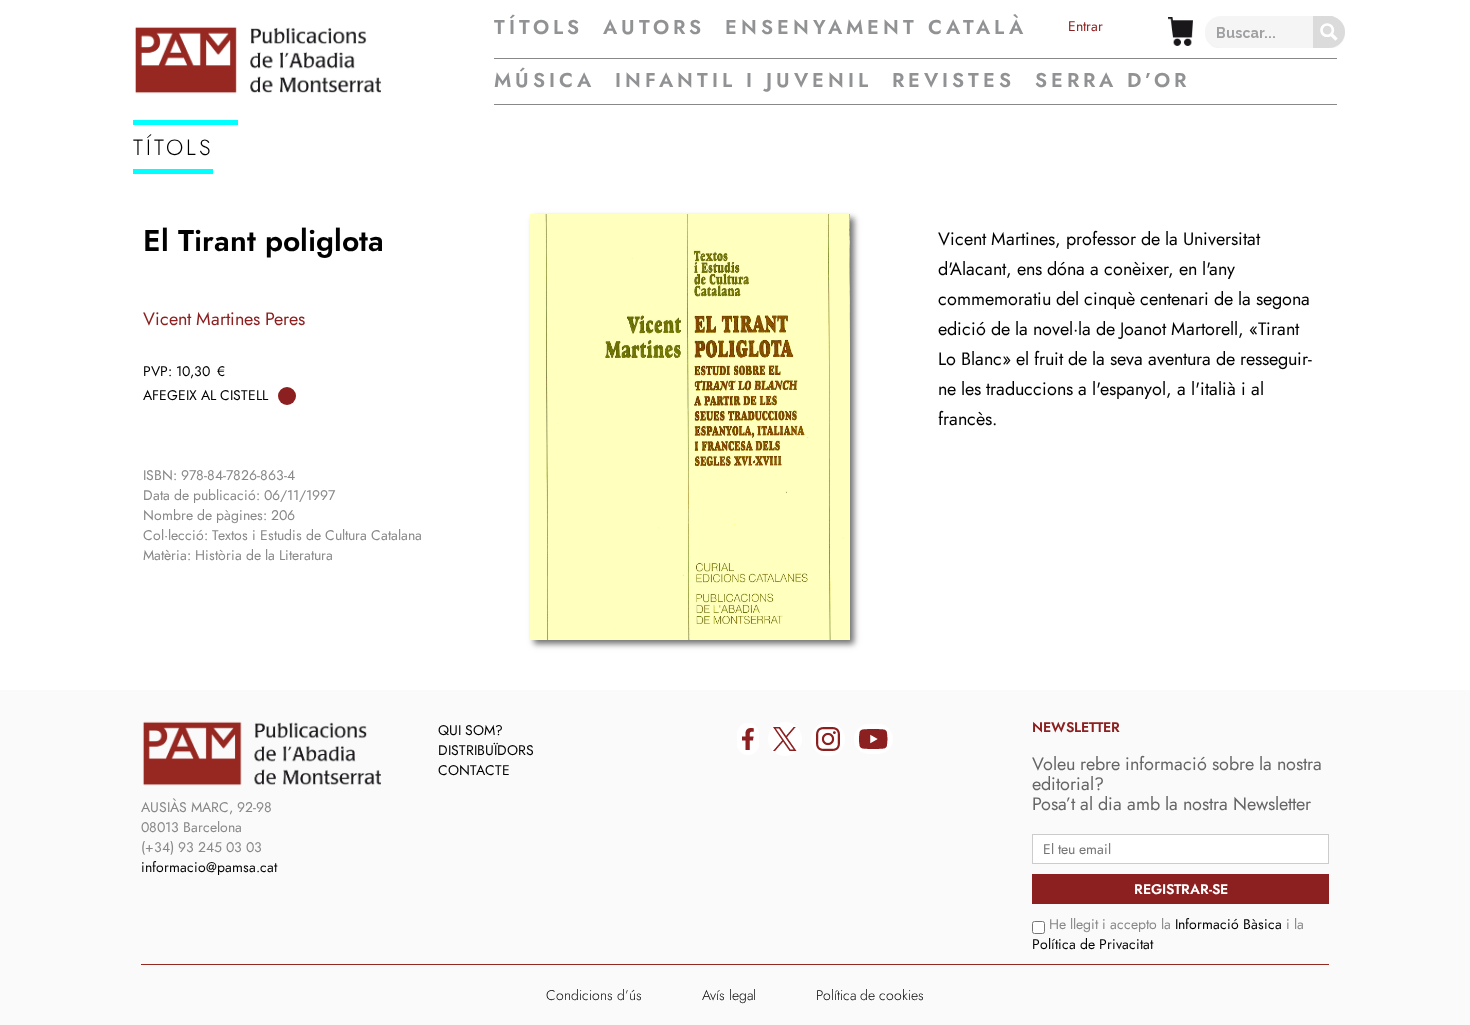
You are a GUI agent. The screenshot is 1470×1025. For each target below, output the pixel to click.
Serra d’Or (1112, 80)
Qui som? (470, 730)
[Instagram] (828, 739)
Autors (654, 28)
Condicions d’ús (594, 995)
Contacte (474, 770)
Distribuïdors (486, 750)
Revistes (953, 80)
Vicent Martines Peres (224, 319)
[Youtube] (873, 739)
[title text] (313, 60)
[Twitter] (785, 739)
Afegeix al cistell (205, 395)
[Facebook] (748, 739)
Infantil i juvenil (743, 80)
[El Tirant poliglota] (690, 426)
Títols (538, 28)
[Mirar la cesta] (1180, 31)
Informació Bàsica (1228, 924)
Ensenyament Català (876, 28)
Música (544, 80)
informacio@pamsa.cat (209, 867)
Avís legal (729, 995)
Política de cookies (870, 995)
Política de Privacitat (1092, 944)
